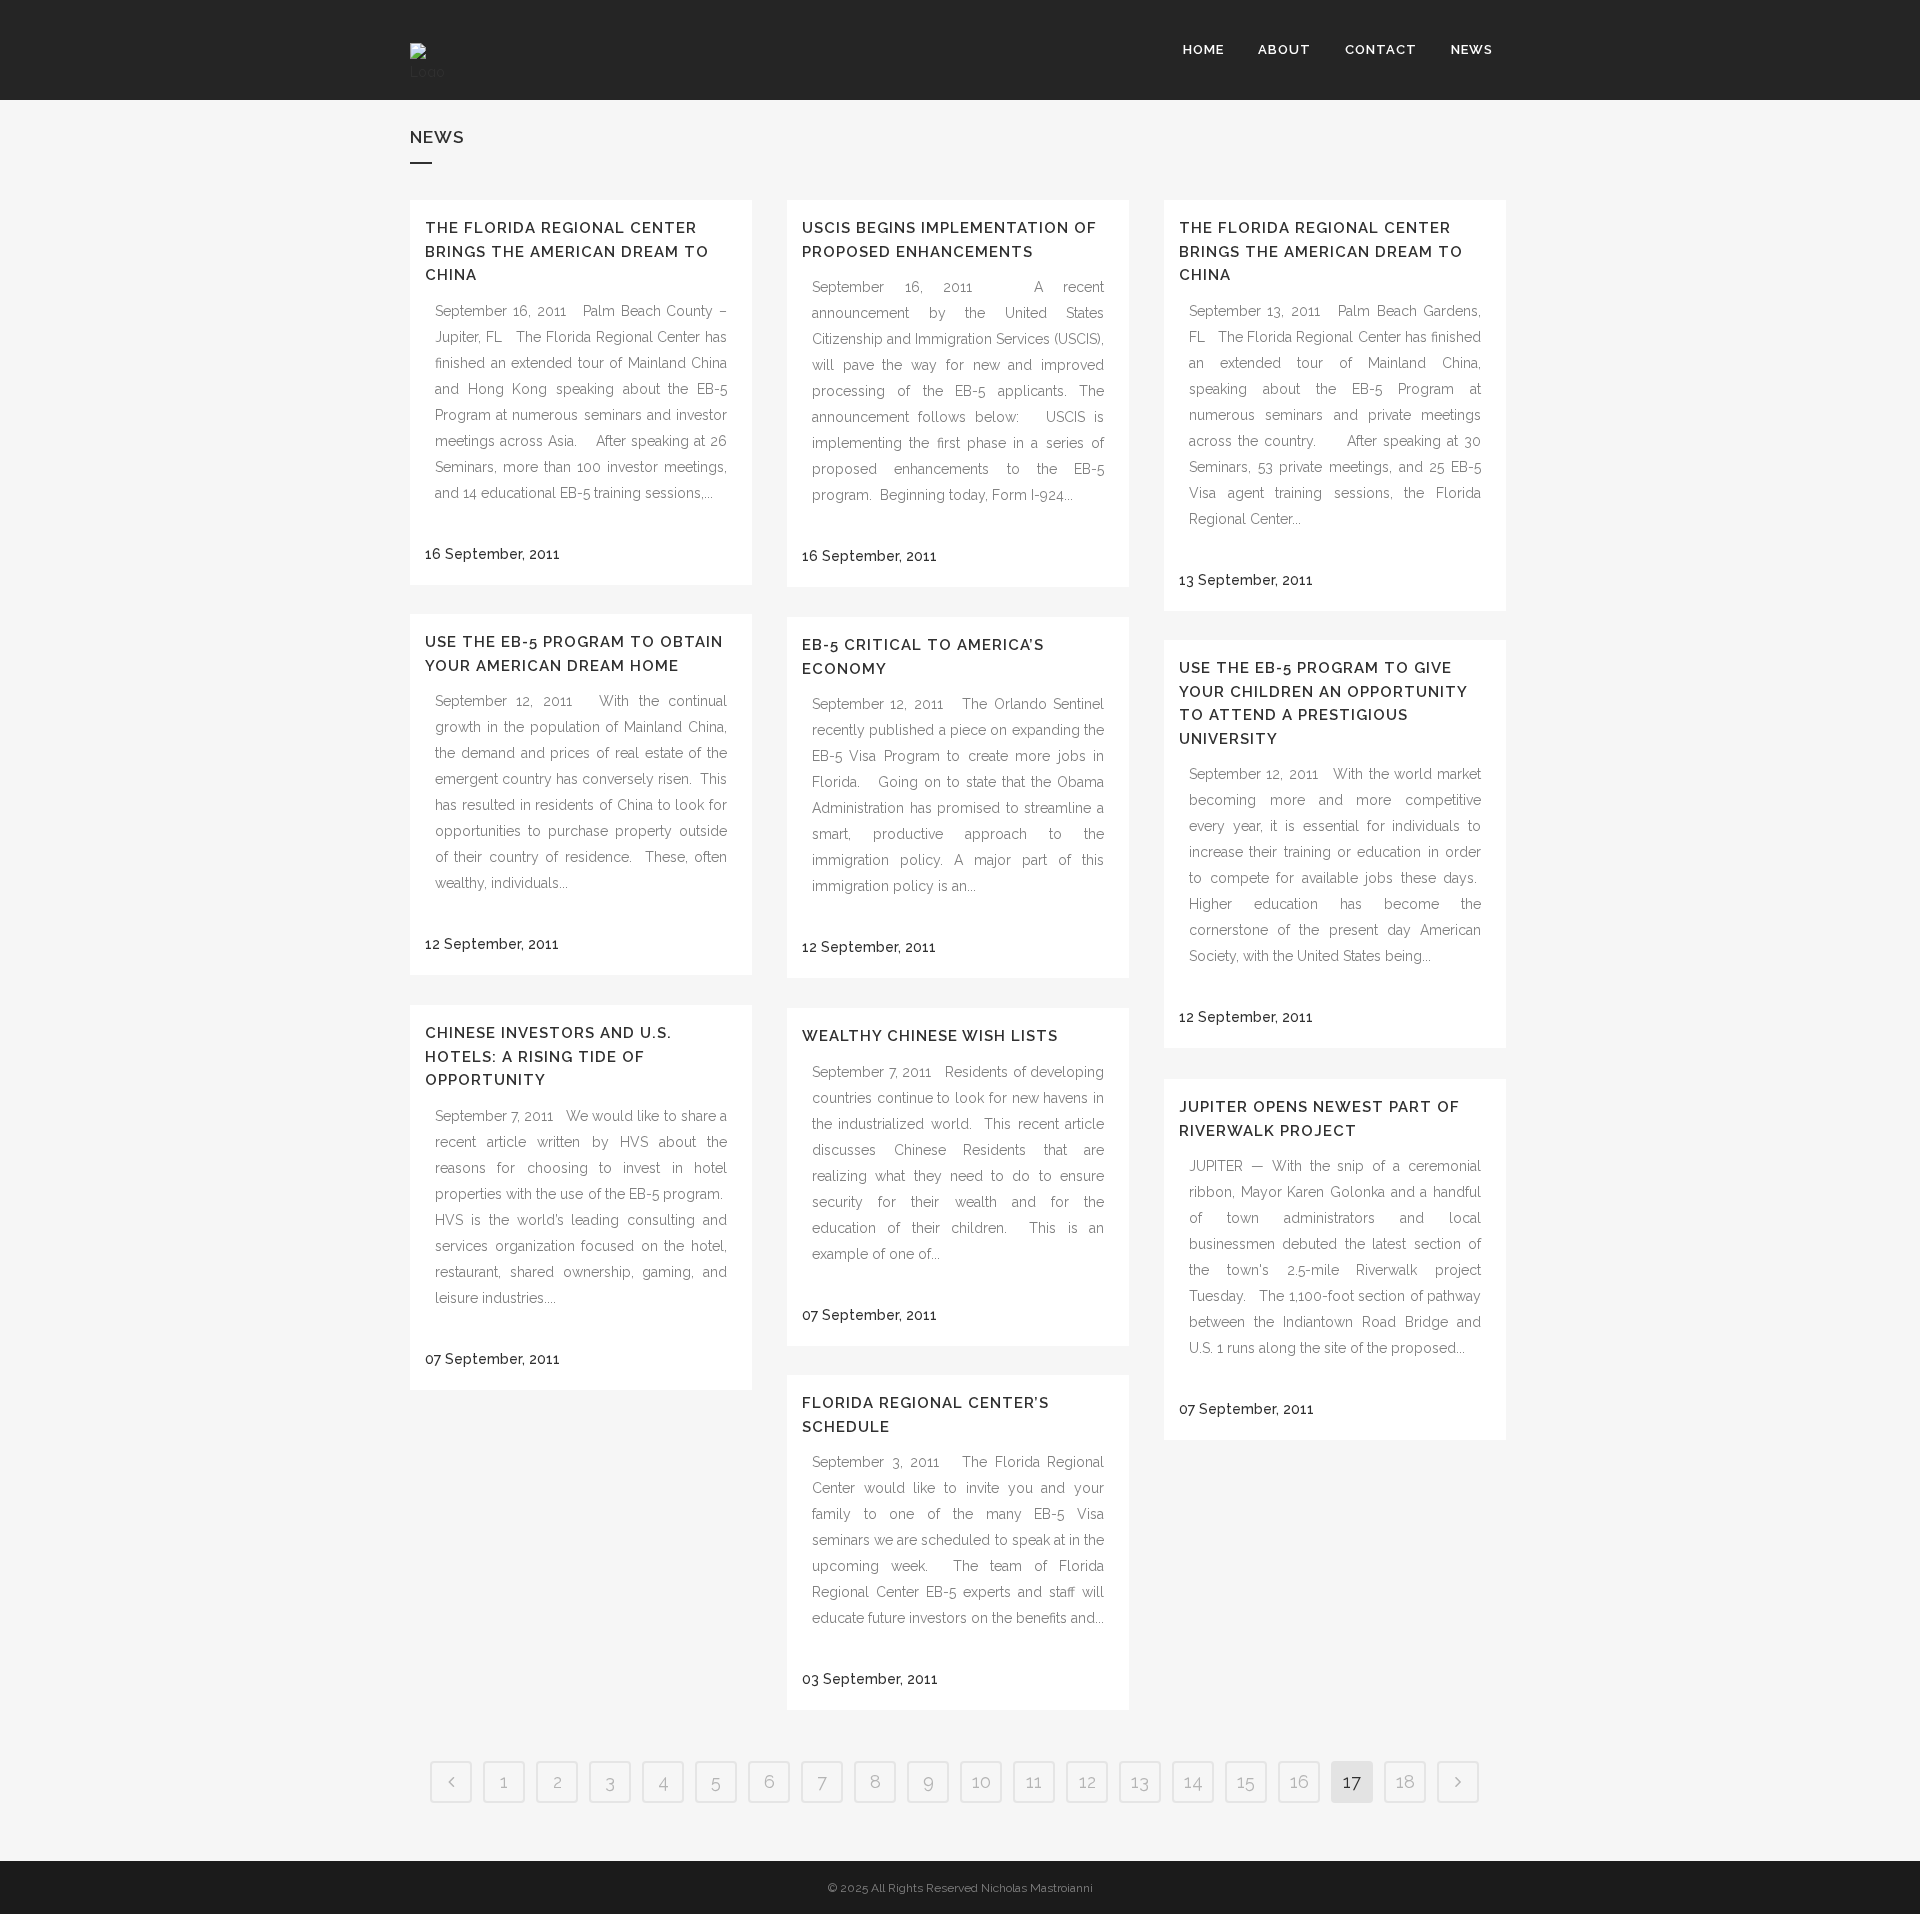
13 (1140, 1781)
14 (1193, 1781)
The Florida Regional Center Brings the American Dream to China (567, 251)
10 (981, 1781)
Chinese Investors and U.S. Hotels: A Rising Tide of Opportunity (548, 1056)
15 (1246, 1781)
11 (1034, 1781)
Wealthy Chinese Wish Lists (930, 1036)
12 (1087, 1781)
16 (1299, 1781)
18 (1405, 1781)
